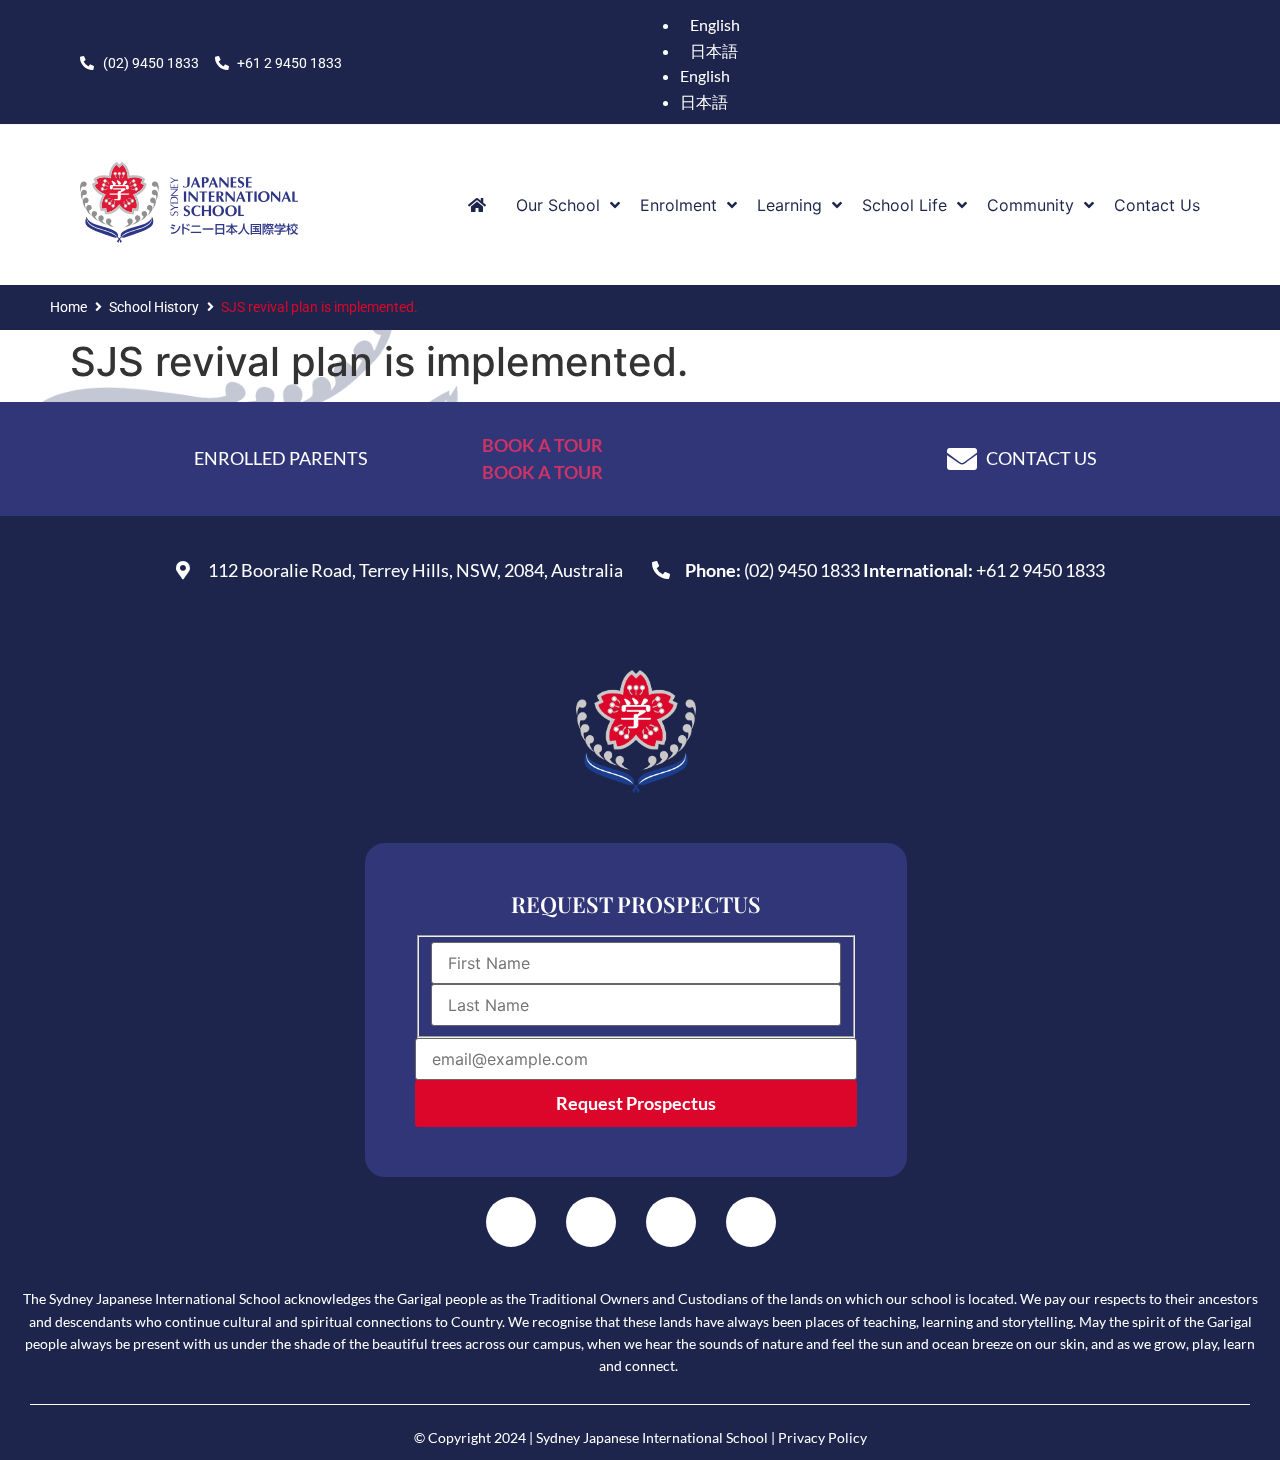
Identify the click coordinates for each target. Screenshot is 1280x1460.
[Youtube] (751, 1222)
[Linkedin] (671, 1222)
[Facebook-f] (511, 1222)
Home (68, 307)
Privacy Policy (822, 1437)
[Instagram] (591, 1222)
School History (154, 307)
